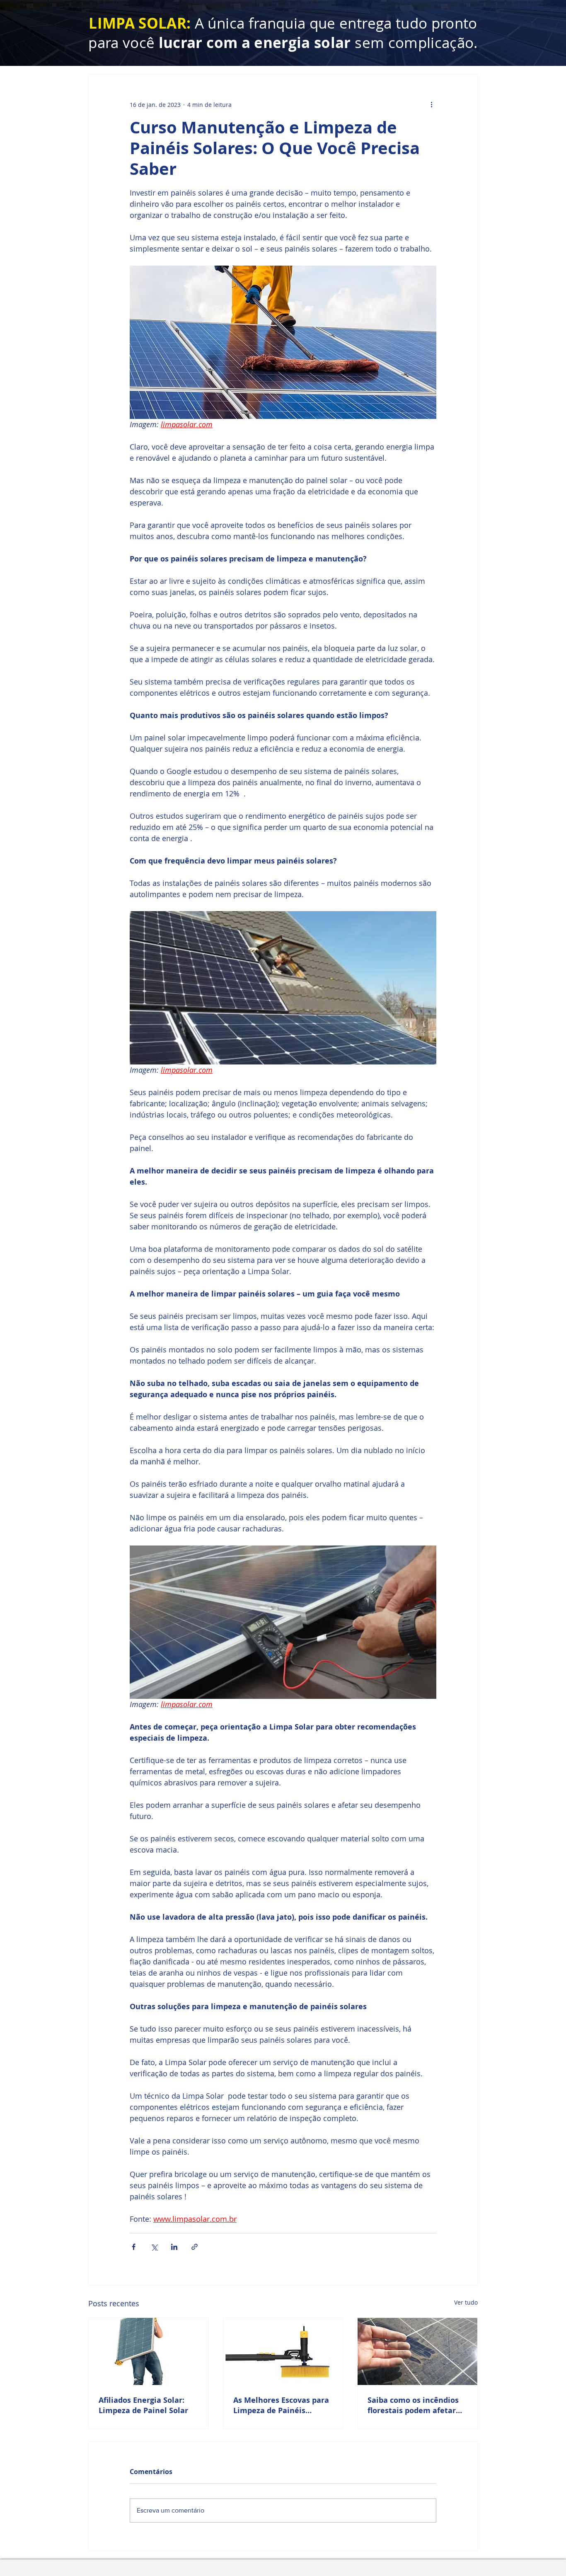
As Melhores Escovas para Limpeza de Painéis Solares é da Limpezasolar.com (281, 2405)
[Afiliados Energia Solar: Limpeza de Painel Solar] (149, 2351)
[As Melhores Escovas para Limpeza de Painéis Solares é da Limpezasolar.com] (283, 2351)
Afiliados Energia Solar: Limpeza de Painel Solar (143, 2405)
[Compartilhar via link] (195, 2247)
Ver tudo (466, 2302)
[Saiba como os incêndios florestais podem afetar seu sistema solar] (417, 2351)
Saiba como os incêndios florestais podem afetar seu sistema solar (413, 2405)
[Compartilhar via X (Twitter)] (154, 2247)
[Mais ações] (431, 104)
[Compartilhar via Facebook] (134, 2247)
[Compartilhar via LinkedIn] (174, 2247)
